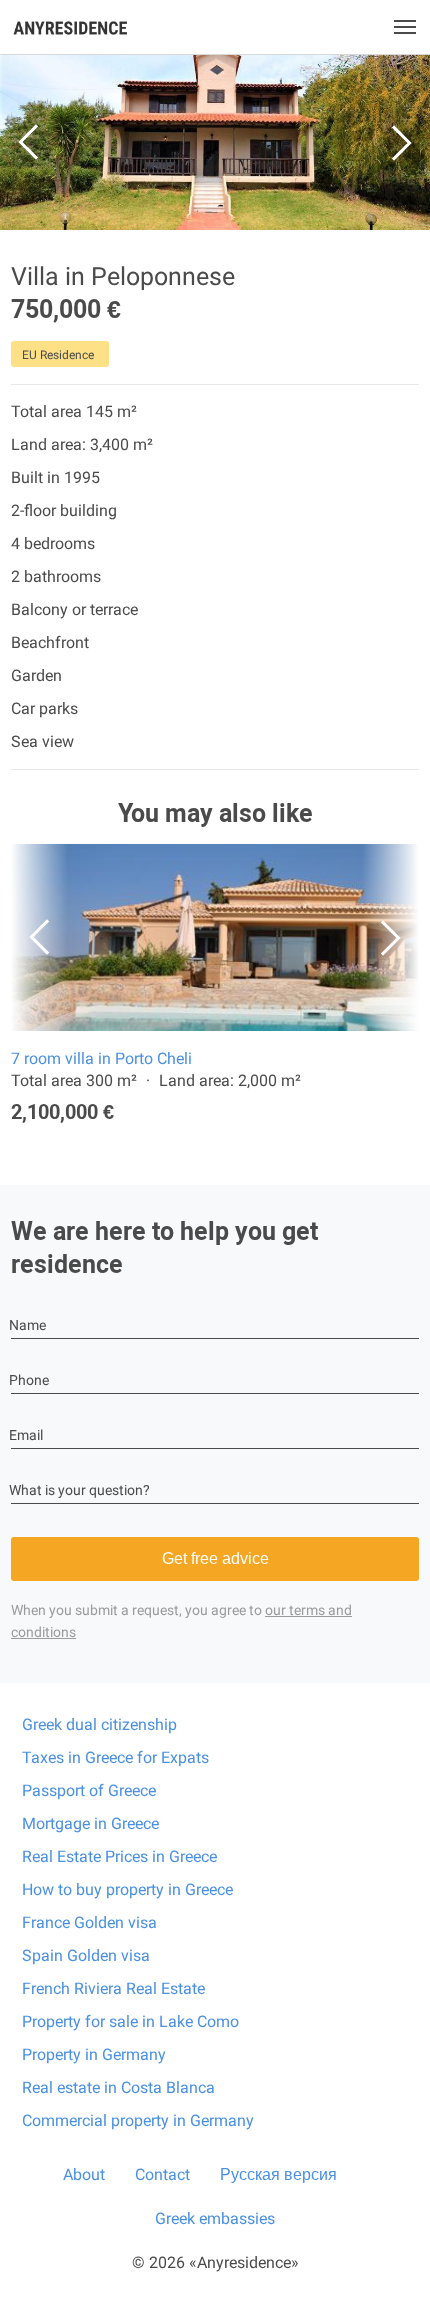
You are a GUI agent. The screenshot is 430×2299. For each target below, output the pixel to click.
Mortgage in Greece (90, 1823)
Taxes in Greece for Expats (115, 1757)
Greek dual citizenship (99, 1724)
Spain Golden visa (86, 1955)
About (84, 2174)
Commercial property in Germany (138, 2120)
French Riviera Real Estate (113, 1988)
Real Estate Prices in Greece (119, 1856)
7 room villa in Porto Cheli (101, 1058)
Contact (162, 2174)
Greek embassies (215, 2218)
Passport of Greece (89, 1790)
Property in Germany (94, 2054)
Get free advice (215, 1558)
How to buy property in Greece (127, 1889)
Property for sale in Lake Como (130, 2021)
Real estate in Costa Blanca (118, 2087)
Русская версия (278, 2174)
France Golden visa (89, 1922)
